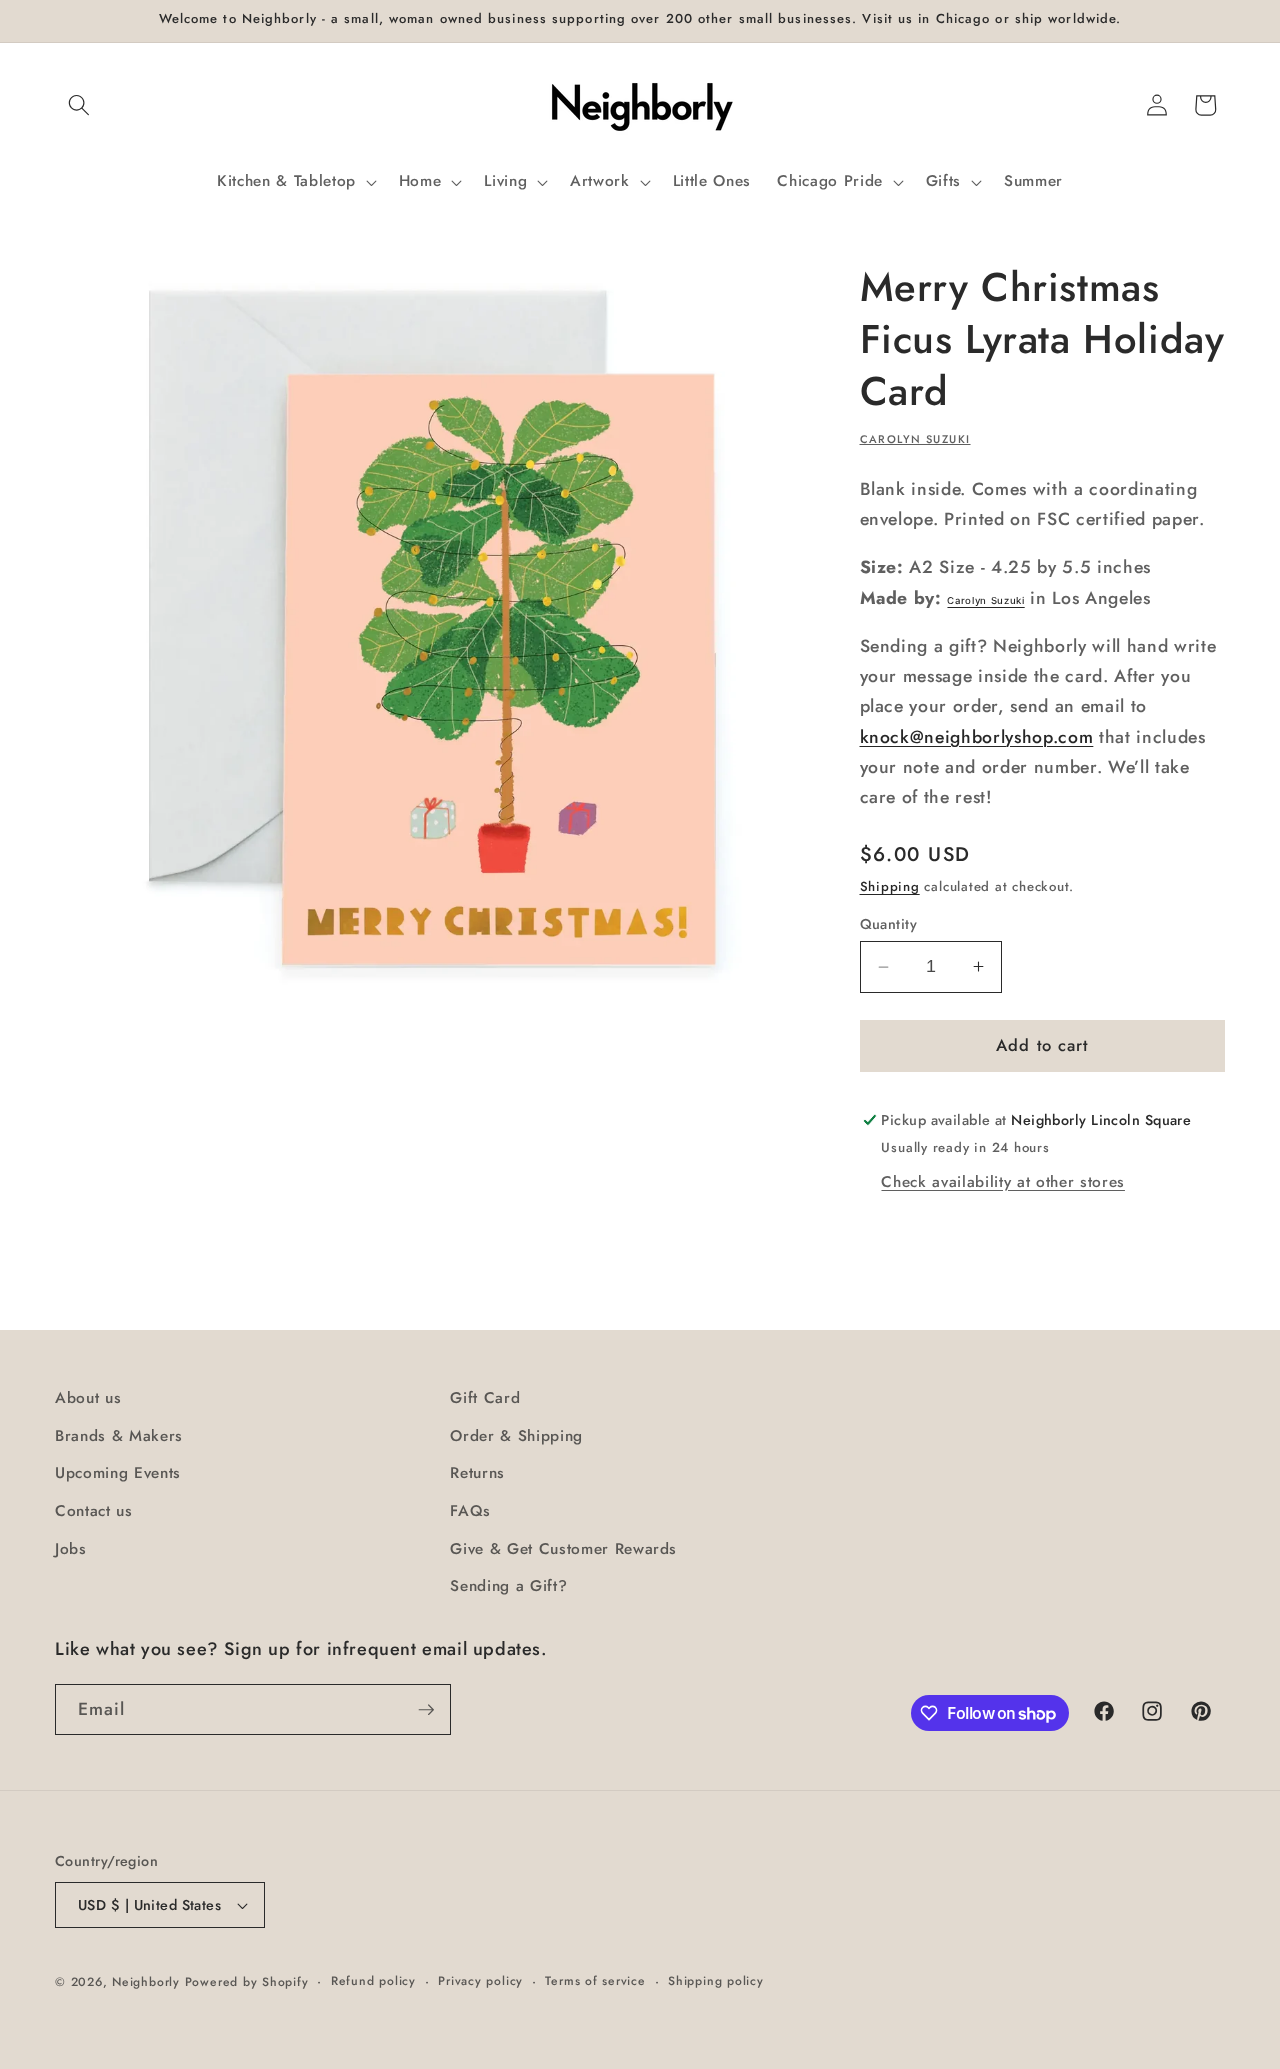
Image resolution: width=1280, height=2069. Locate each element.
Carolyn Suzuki (915, 439)
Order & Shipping (516, 1436)
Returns (477, 1473)
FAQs (470, 1511)
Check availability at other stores (1002, 1182)
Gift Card (485, 1398)
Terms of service (595, 1981)
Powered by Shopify (247, 1982)
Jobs (71, 1549)
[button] (79, 105)
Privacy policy (480, 1981)
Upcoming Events (118, 1473)
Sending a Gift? (508, 1586)
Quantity (889, 924)
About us (88, 1398)
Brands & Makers (119, 1436)
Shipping (890, 886)
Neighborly (146, 1982)
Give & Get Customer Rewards (563, 1549)
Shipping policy (716, 1981)
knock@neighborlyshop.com (977, 737)
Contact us (94, 1511)
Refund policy (373, 1981)
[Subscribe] (426, 1710)
